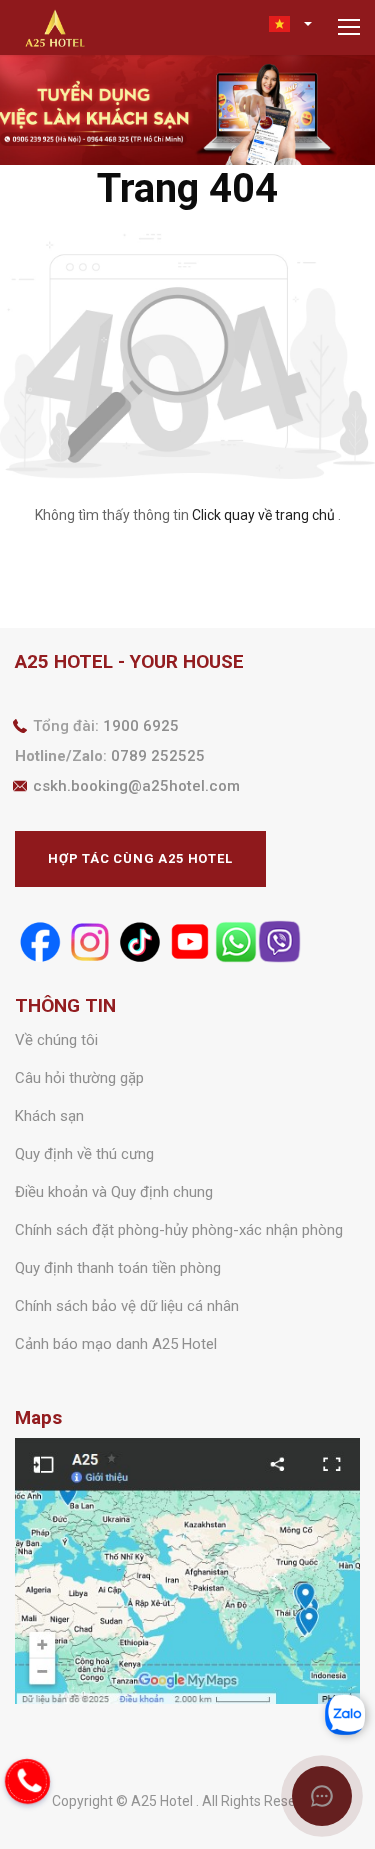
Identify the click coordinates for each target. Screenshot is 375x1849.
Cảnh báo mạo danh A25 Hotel (116, 1344)
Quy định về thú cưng (84, 1154)
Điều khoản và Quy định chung (114, 1192)
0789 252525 (158, 756)
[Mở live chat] (322, 1796)
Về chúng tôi (56, 1040)
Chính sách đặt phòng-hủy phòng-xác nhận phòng (179, 1230)
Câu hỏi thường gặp (79, 1078)
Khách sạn (49, 1116)
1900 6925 (141, 726)
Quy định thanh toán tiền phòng (118, 1268)
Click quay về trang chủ (263, 515)
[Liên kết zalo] (345, 1714)
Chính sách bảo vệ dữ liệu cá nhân (127, 1306)
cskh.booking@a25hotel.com (136, 786)
